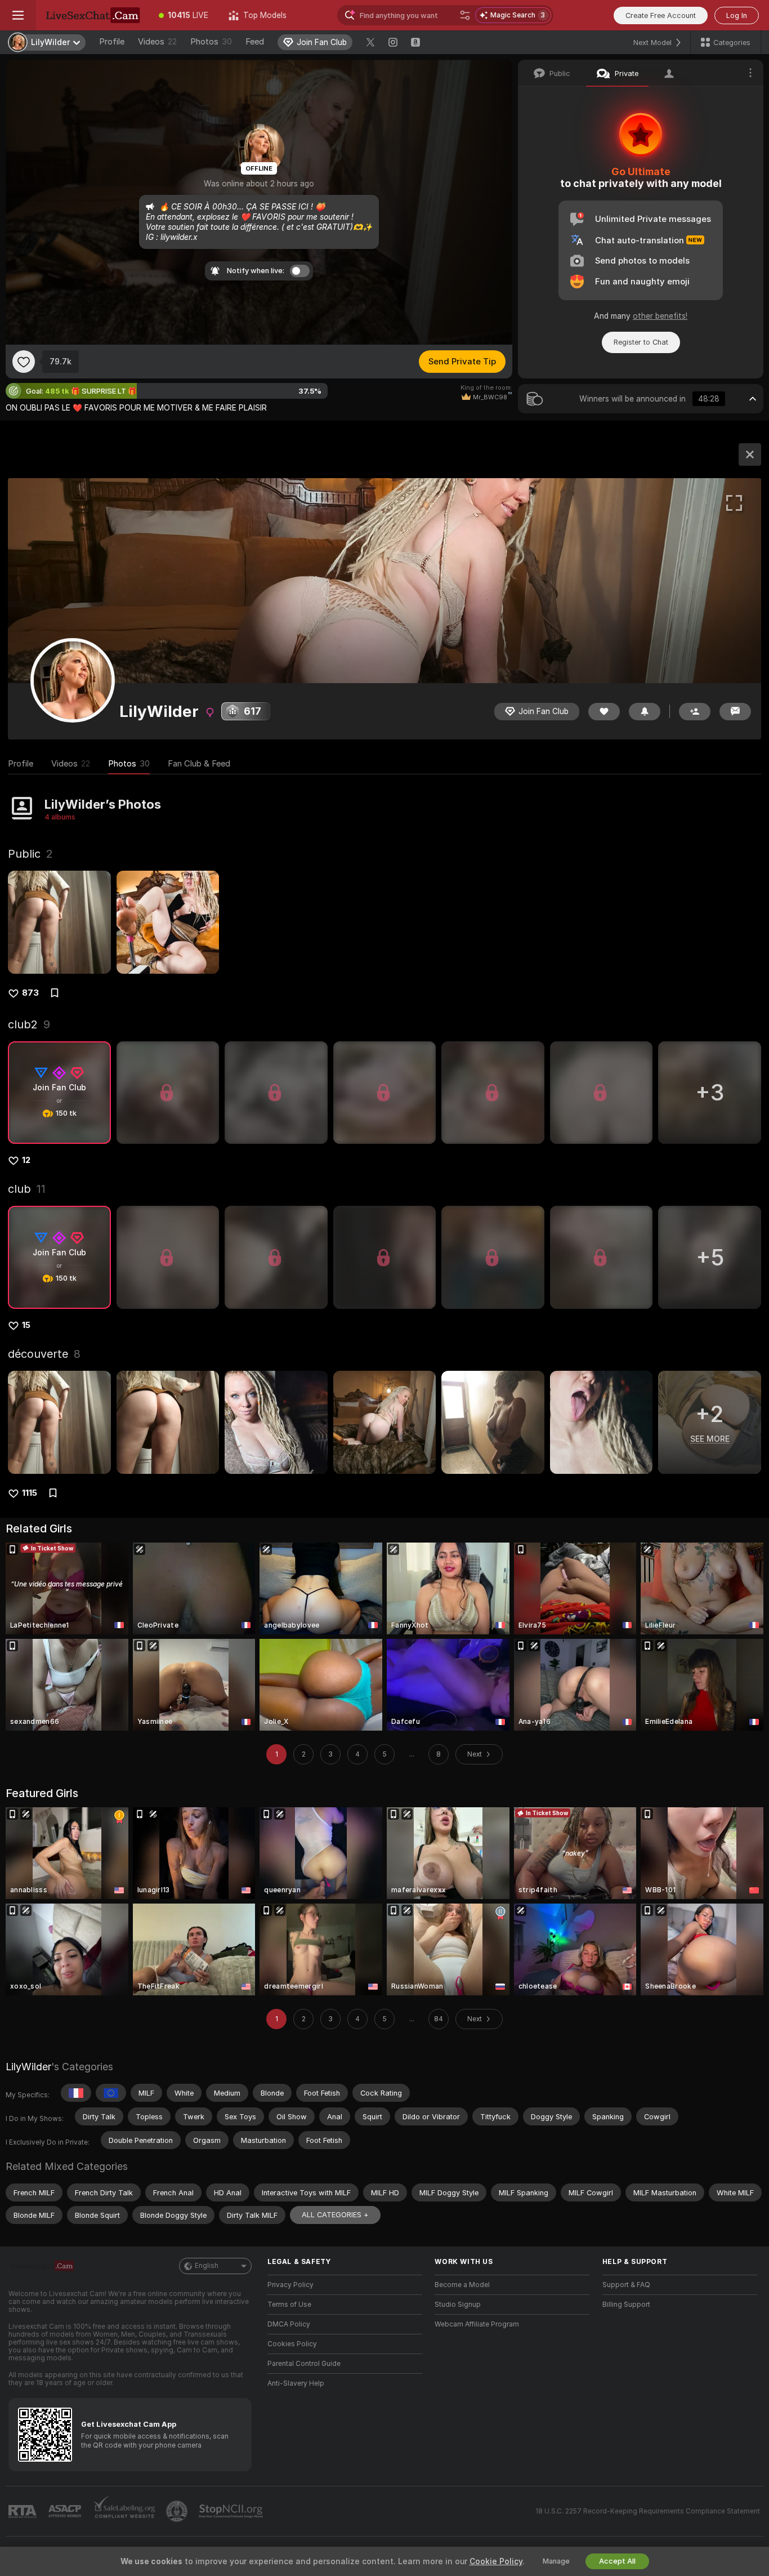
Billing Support (626, 2305)
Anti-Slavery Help (296, 2383)
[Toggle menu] (18, 15)
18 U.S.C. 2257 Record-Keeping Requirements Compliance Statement (648, 2511)
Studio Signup (458, 2305)
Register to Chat (641, 342)
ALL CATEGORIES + (335, 2215)
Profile (112, 42)
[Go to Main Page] (92, 15)
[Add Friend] (695, 712)
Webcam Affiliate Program (477, 2324)
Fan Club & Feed (199, 764)
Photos (211, 42)
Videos (157, 42)
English (207, 2266)
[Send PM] (735, 712)
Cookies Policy (292, 2344)
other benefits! (660, 316)
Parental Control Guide (304, 2364)
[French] (76, 2093)
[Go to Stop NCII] (232, 2511)
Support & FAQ (626, 2285)
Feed (255, 42)
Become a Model (462, 2285)
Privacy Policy (290, 2285)
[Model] (750, 454)
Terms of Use (289, 2305)
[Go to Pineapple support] (178, 2511)
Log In (737, 15)
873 (30, 993)
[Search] (465, 15)
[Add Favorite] (24, 362)
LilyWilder (28, 2067)
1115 (30, 1493)
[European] (111, 2093)
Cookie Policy (496, 2561)
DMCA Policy (289, 2324)
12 (26, 1160)
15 (26, 1325)
